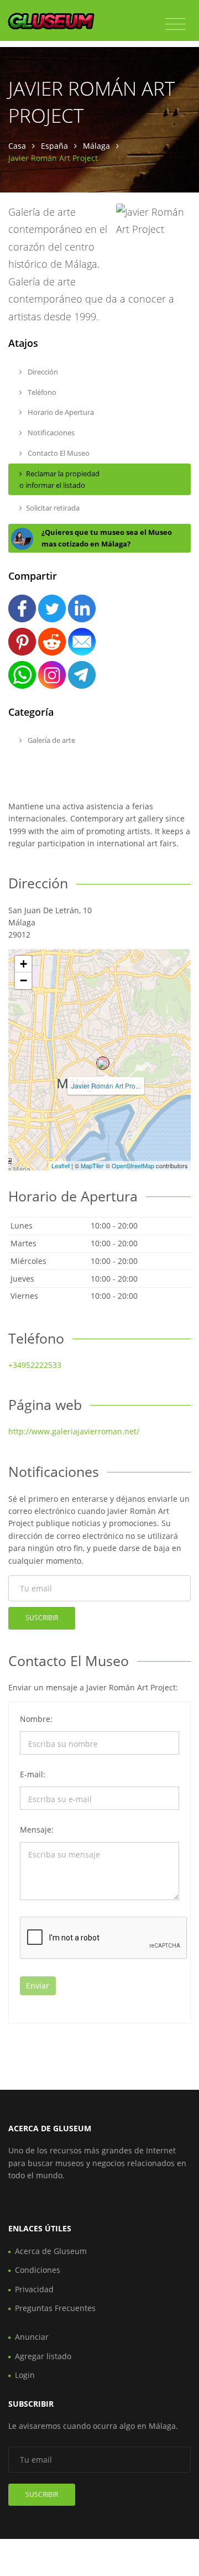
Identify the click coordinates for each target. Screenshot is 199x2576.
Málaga (96, 146)
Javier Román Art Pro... (106, 1086)
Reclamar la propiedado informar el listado (59, 479)
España (54, 146)
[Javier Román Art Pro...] (103, 1063)
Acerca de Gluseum (51, 2251)
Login (25, 2375)
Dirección (42, 372)
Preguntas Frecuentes (55, 2308)
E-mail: (33, 1774)
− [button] (23, 980)
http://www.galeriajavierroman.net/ (74, 1431)
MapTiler (92, 1165)
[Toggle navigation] (176, 24)
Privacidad (34, 2289)
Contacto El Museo (58, 453)
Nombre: (36, 1719)
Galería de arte (51, 740)
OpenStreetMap (133, 1165)
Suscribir (42, 1618)
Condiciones (38, 2270)
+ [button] (23, 964)
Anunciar (32, 2337)
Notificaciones (50, 433)
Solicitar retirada (53, 508)
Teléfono (41, 392)
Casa (17, 146)
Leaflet (61, 1165)
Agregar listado (43, 2356)
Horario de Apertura (60, 412)
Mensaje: (37, 1830)
